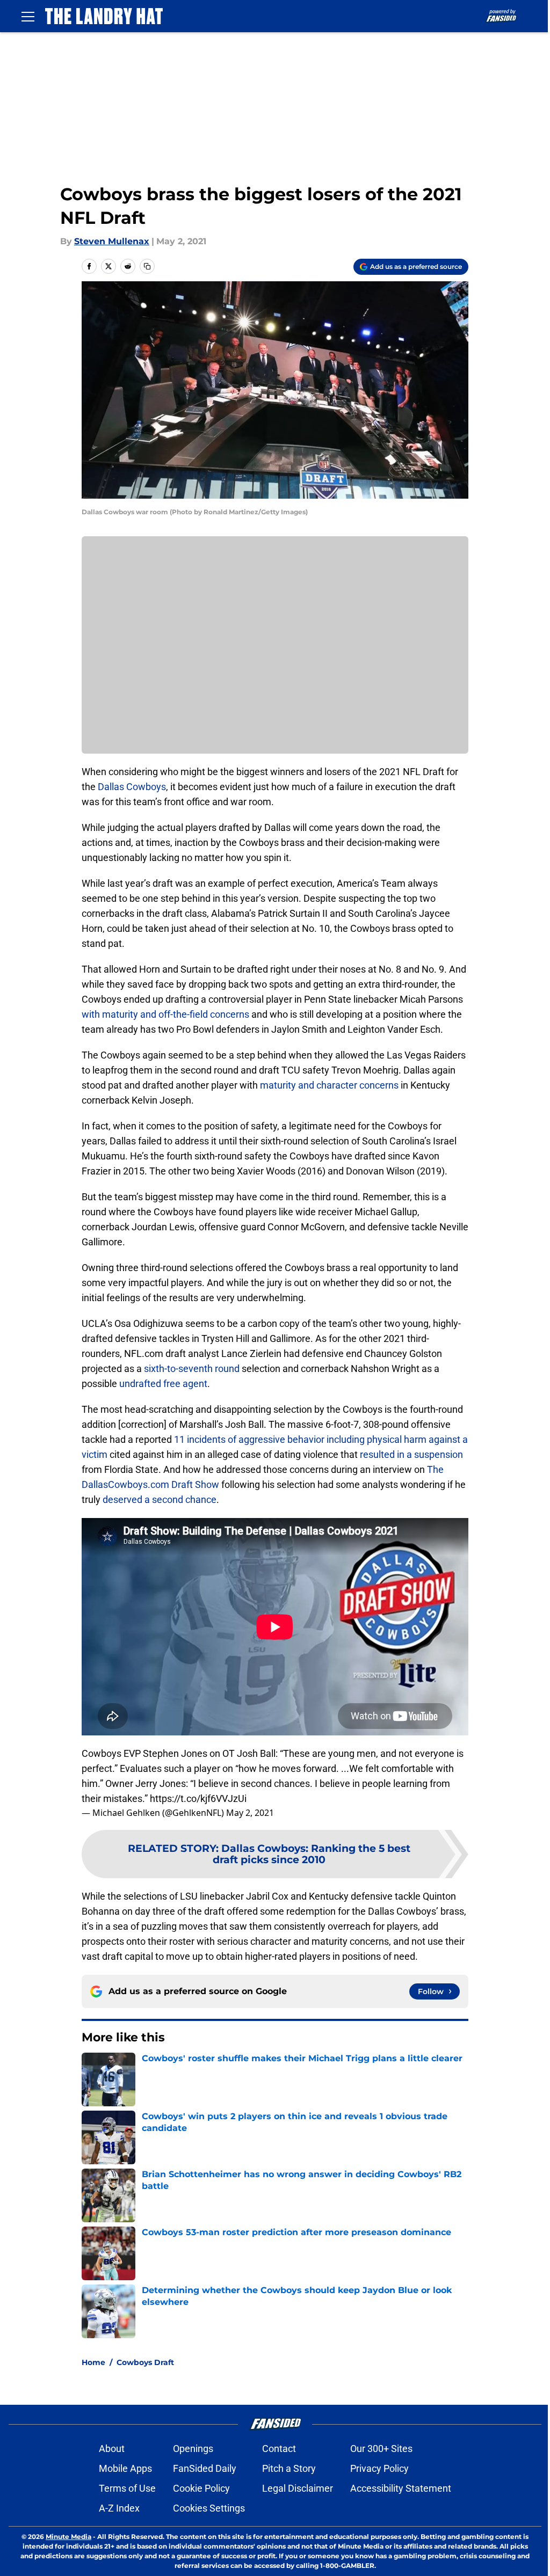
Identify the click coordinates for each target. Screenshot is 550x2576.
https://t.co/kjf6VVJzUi (198, 1798)
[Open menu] (28, 16)
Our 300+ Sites (381, 2449)
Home (93, 2362)
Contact (279, 2449)
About (112, 2449)
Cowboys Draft (145, 2362)
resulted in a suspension (411, 1454)
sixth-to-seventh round (192, 1369)
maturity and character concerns (329, 1085)
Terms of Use (127, 2488)
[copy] (147, 266)
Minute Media (68, 2537)
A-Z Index (119, 2508)
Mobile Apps (125, 2468)
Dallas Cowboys (132, 787)
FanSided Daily (205, 2468)
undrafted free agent (163, 1384)
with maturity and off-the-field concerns (165, 1014)
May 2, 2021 (250, 1813)
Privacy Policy (379, 2468)
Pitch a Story (289, 2468)
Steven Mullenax (112, 241)
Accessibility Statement (401, 2488)
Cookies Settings (209, 2508)
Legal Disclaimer (298, 2488)
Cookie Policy (201, 2488)
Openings (193, 2449)
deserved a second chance (160, 1499)
